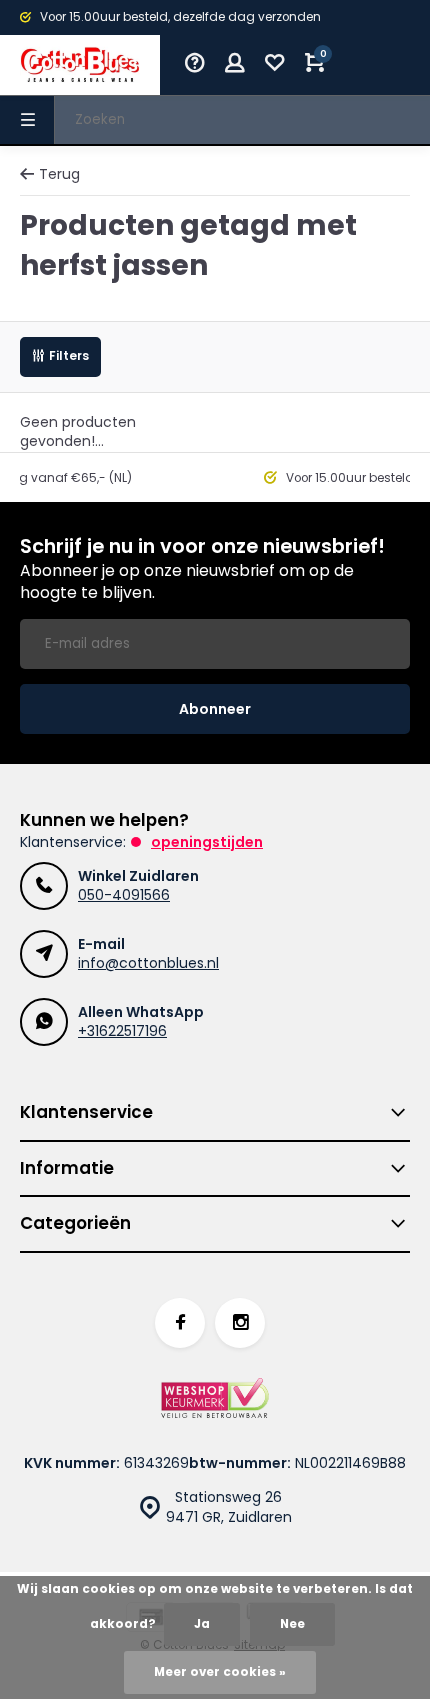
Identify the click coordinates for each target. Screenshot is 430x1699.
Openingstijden (207, 842)
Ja (202, 1624)
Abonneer (215, 709)
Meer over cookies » (220, 1672)
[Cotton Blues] (80, 65)
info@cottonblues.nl (148, 963)
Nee (292, 1624)
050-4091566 (124, 895)
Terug (59, 174)
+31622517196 (122, 1031)
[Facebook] (180, 1323)
